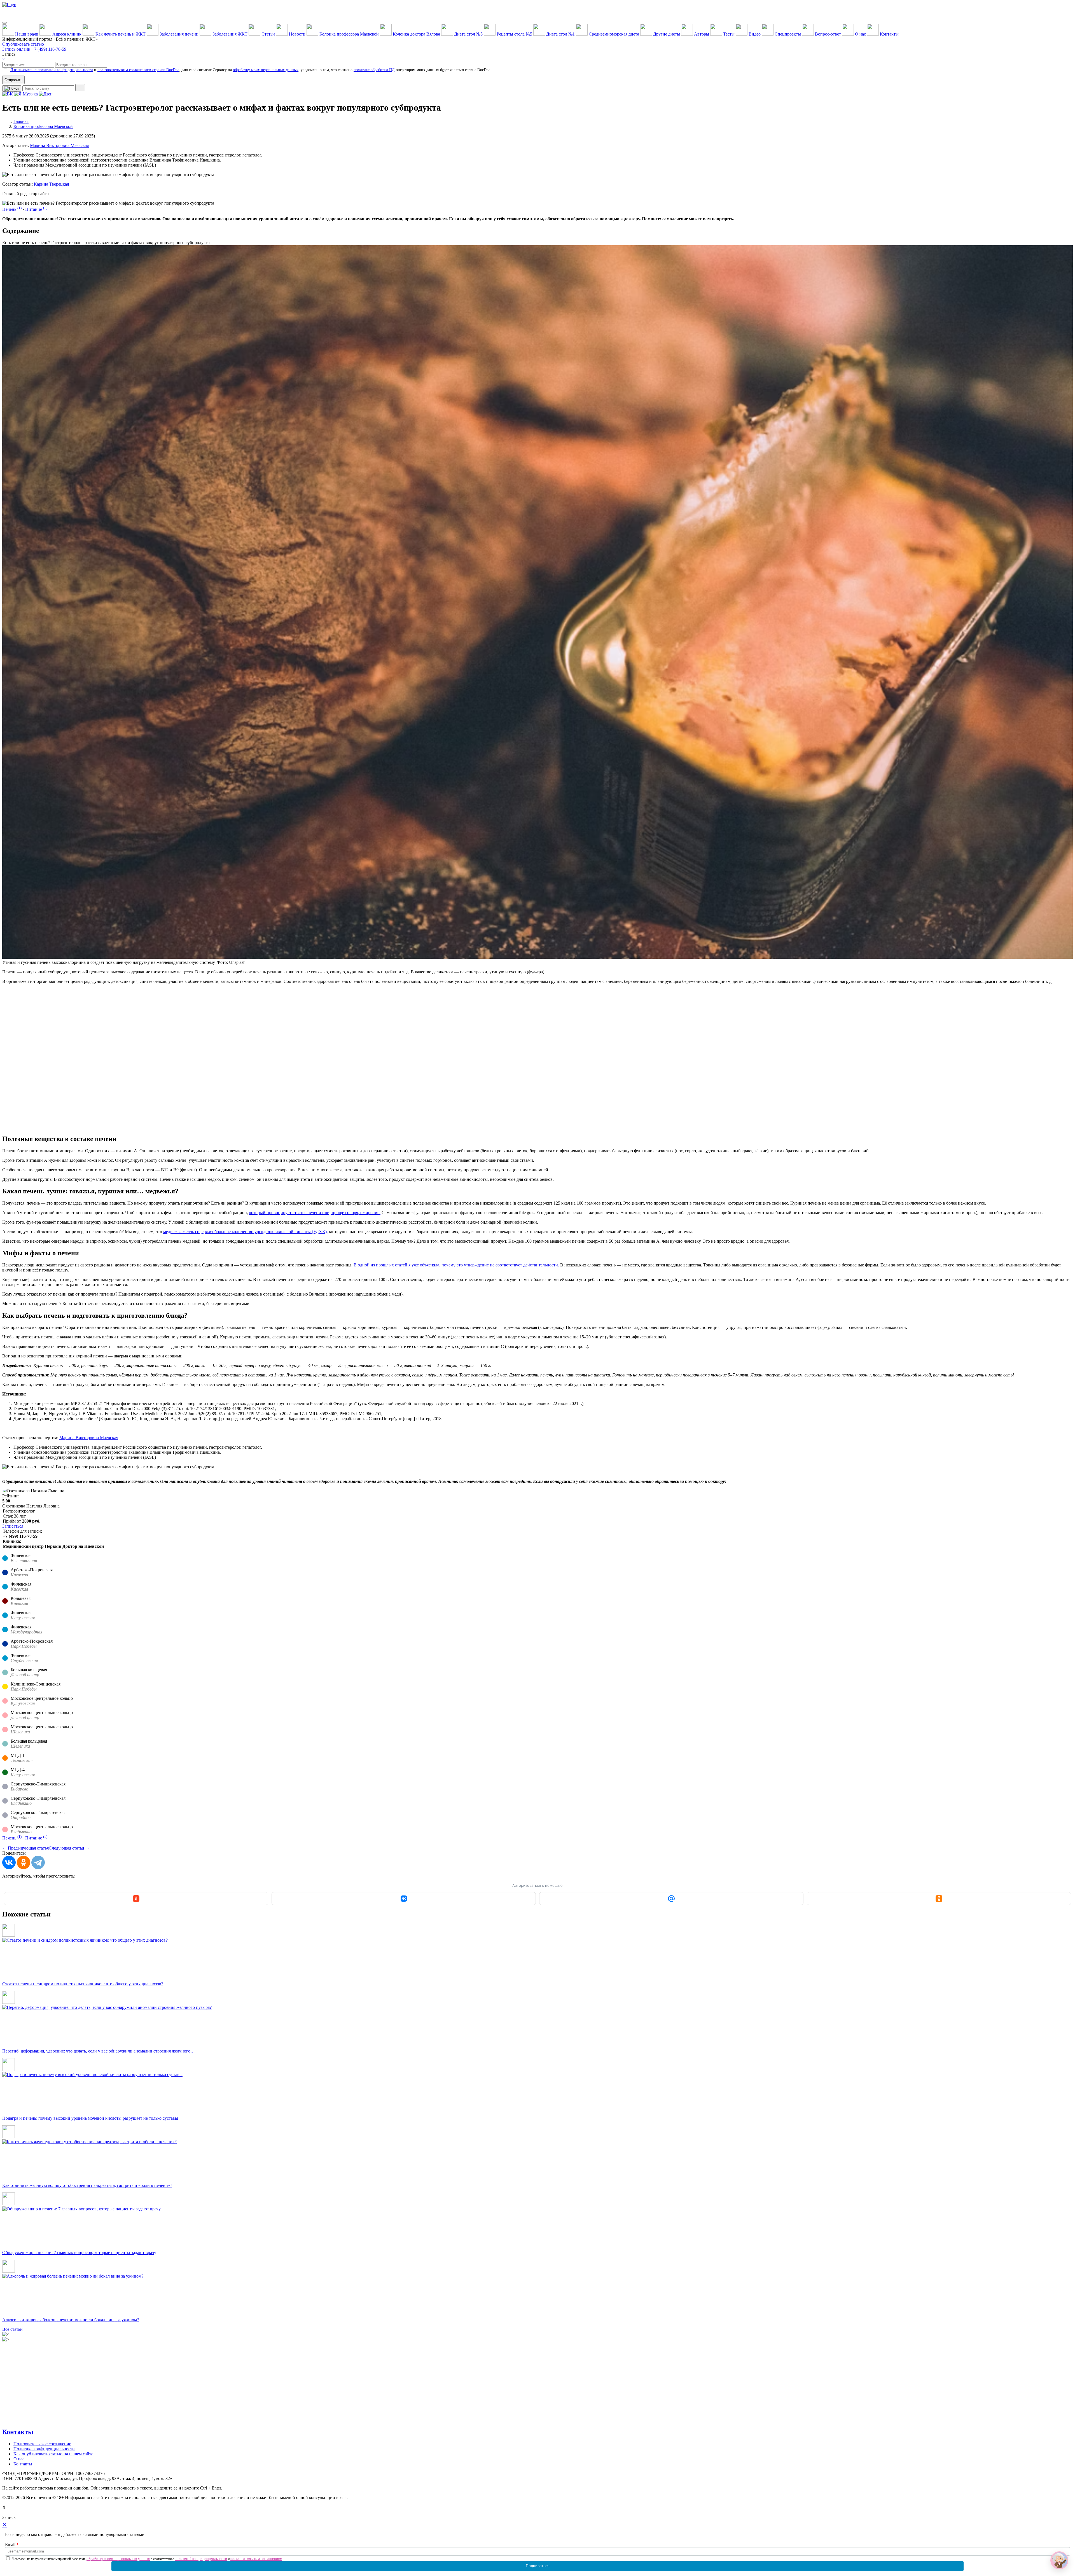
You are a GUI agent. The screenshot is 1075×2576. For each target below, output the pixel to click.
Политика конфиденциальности (44, 2449)
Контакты (18, 2432)
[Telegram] (38, 1862)
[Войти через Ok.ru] (939, 1899)
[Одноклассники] (24, 1862)
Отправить (13, 80)
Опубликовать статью (23, 44)
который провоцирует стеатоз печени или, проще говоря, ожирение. (315, 1213)
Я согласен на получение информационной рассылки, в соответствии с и (147, 2559)
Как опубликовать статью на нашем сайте (53, 2454)
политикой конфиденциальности (201, 2559)
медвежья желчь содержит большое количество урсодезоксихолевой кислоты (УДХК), (246, 1232)
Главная (21, 121)
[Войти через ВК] (404, 1899)
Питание (36, 209)
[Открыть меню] (4, 23)
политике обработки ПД (374, 70)
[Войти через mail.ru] (671, 1899)
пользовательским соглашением (256, 2559)
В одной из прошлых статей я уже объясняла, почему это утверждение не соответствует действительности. (456, 1265)
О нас (19, 2459)
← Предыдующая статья (25, 1848)
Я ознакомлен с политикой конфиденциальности (52, 70)
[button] (1059, 2560)
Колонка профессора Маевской (43, 126)
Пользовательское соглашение (42, 2444)
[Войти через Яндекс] (136, 1899)
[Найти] (80, 88)
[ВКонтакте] (9, 1862)
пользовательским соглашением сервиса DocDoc (138, 70)
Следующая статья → (69, 1848)
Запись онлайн (16, 49)
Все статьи (12, 2329)
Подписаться (538, 2566)
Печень (12, 209)
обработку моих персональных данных (266, 70)
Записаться (13, 1526)
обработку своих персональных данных (118, 2559)
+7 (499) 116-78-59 (49, 49)
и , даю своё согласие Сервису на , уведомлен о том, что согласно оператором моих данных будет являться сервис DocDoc (250, 70)
